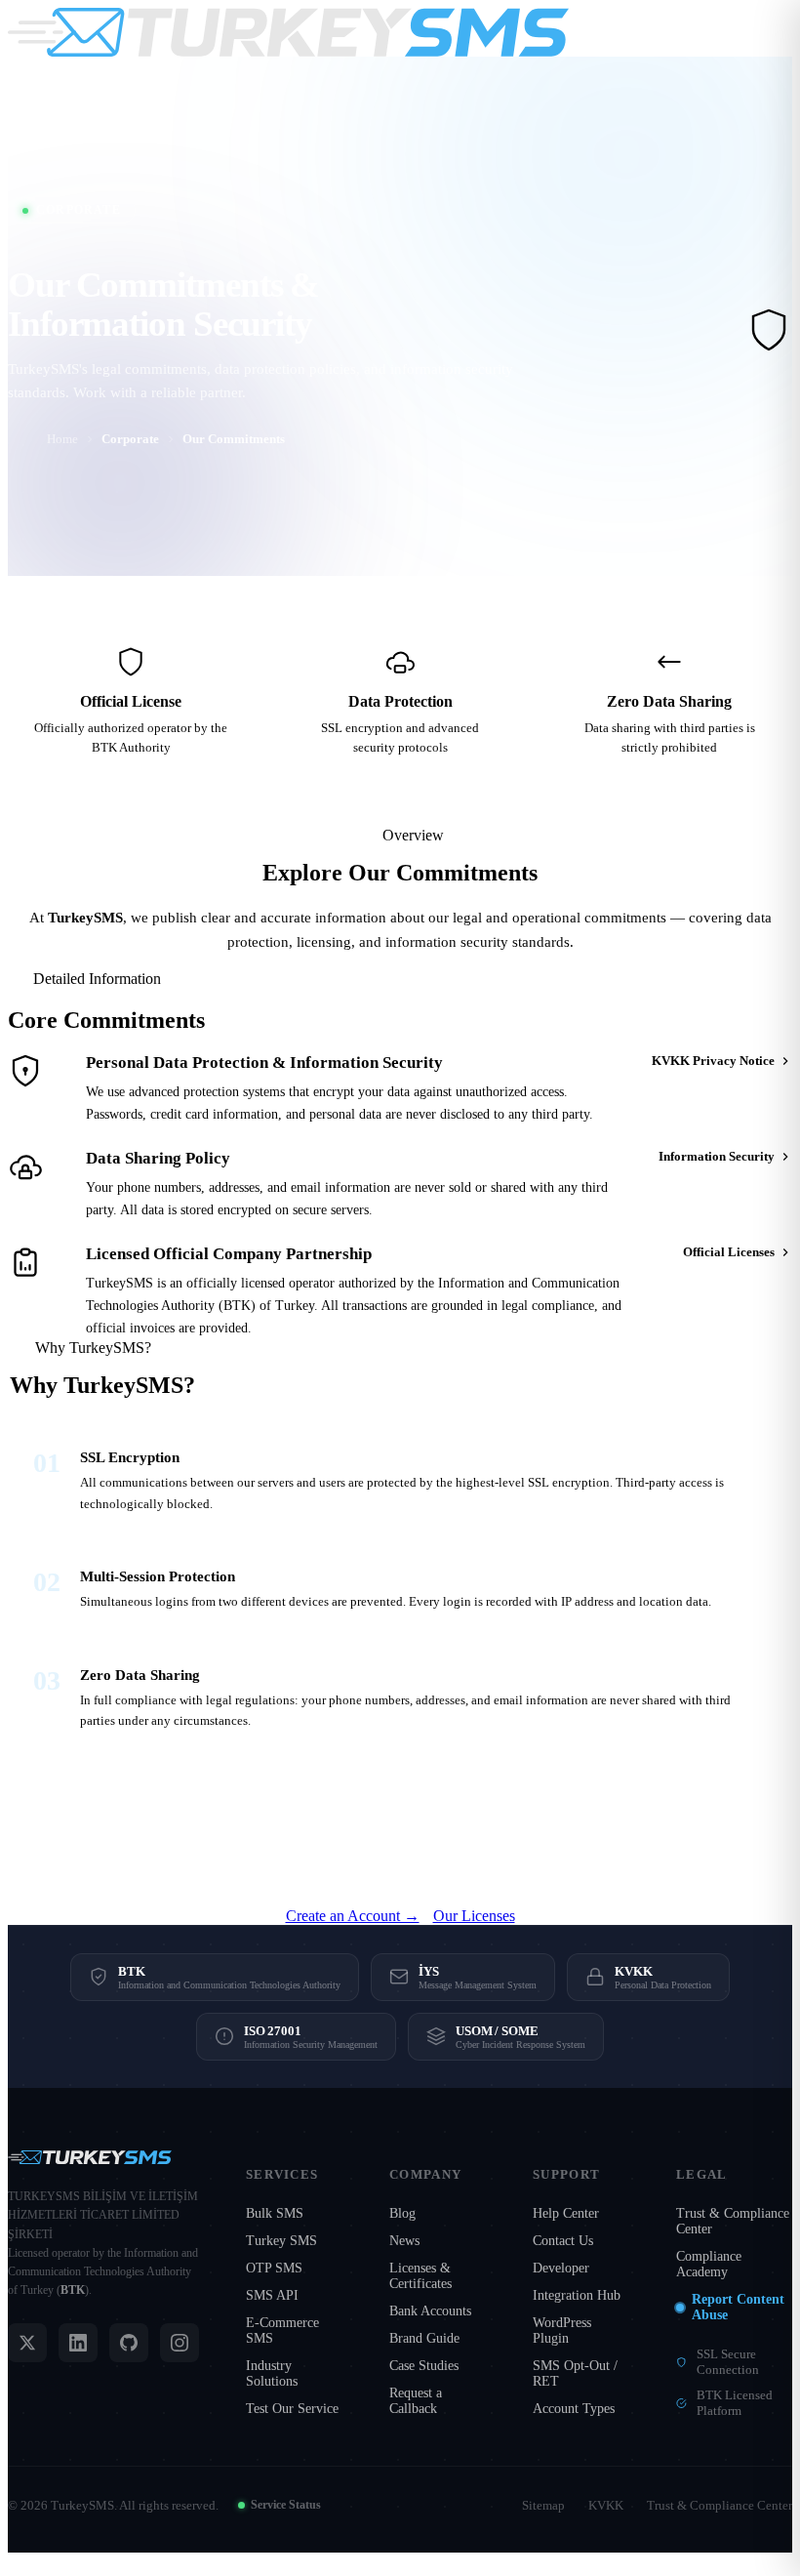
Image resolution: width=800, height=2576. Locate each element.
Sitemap (543, 2505)
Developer (561, 2268)
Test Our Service (292, 2409)
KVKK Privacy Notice (713, 1061)
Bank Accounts (430, 2311)
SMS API (272, 2295)
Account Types (574, 2409)
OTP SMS (274, 2268)
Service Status (286, 2505)
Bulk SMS (275, 2213)
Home (62, 439)
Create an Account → (353, 1916)
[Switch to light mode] (724, 32)
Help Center (566, 2213)
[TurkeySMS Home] (288, 32)
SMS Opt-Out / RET (575, 2373)
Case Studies (424, 2366)
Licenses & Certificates (420, 2276)
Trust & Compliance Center (733, 2221)
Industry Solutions (272, 2373)
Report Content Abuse (738, 2307)
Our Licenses (474, 1916)
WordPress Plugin (562, 2331)
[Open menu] (771, 32)
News (404, 2241)
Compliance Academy (709, 2264)
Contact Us (563, 2241)
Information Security (717, 1156)
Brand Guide (424, 2338)
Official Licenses (729, 1252)
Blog (402, 2213)
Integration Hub (577, 2295)
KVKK (606, 2505)
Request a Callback (416, 2401)
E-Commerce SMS (282, 2331)
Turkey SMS (281, 2241)
